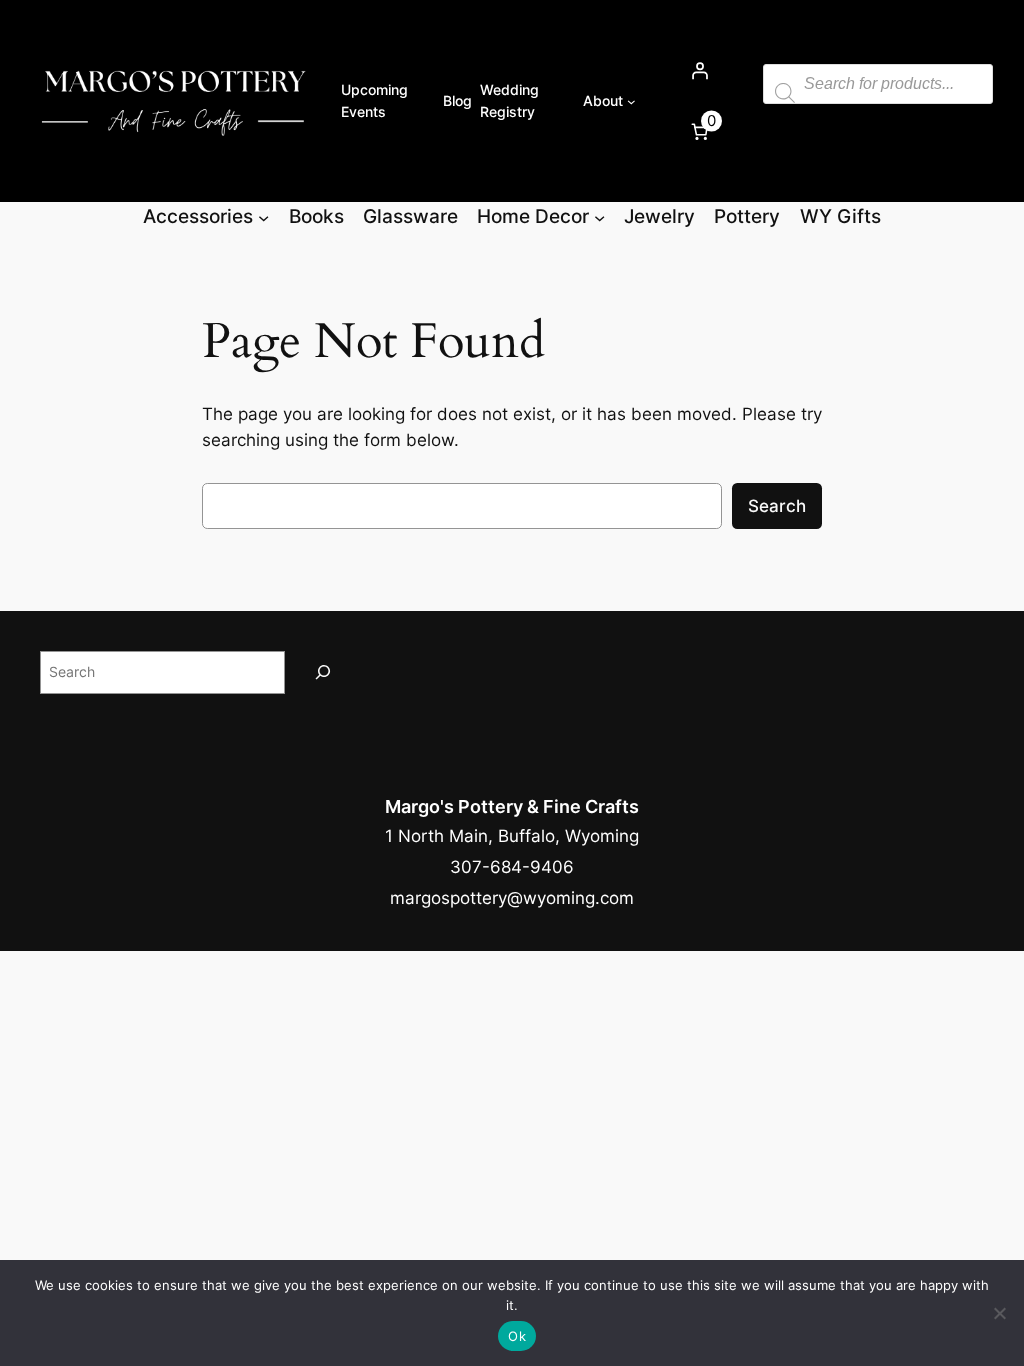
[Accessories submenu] (263, 216)
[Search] (323, 672)
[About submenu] (631, 101)
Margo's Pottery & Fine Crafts (512, 806)
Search (777, 506)
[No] (999, 1313)
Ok (517, 1336)
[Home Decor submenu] (599, 216)
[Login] (699, 71)
